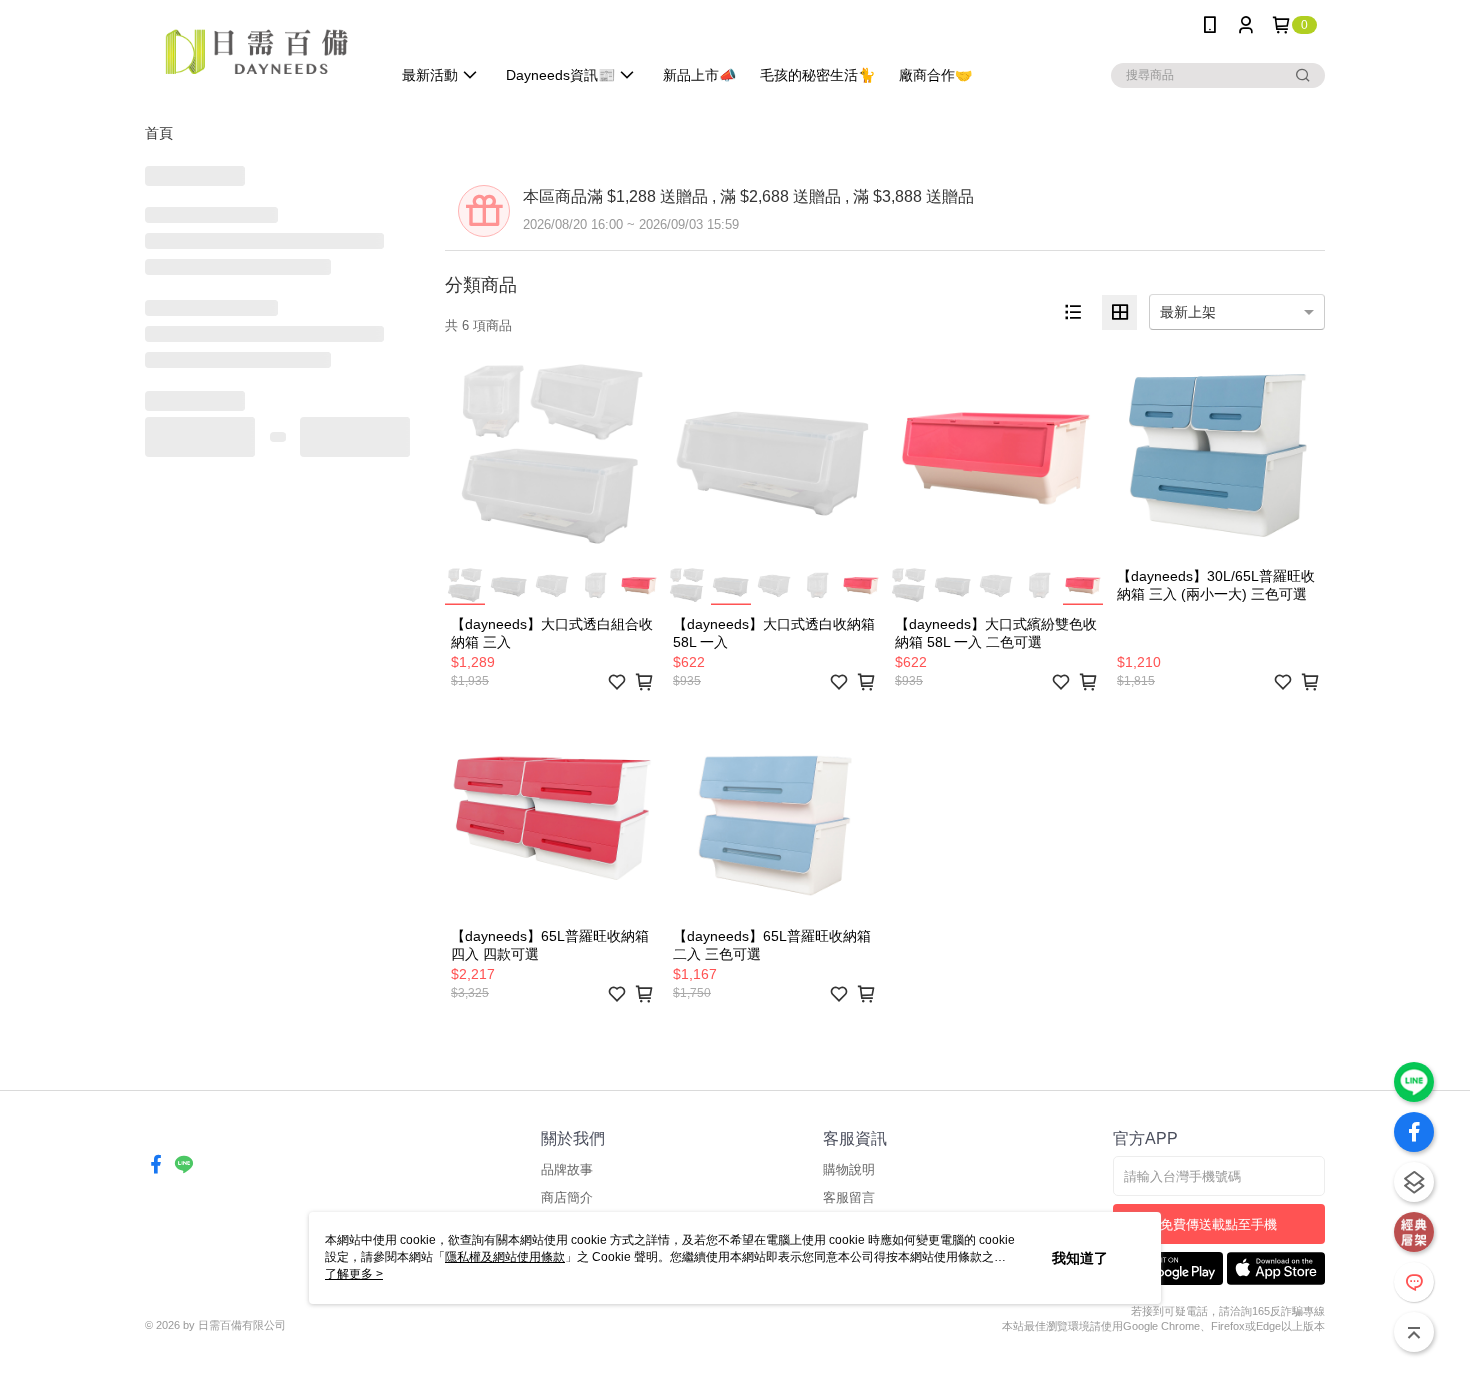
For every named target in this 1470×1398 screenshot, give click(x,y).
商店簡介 (567, 1197)
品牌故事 (567, 1169)
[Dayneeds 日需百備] (256, 52)
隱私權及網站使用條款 (505, 1257)
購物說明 (849, 1169)
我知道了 (1080, 1258)
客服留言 (849, 1197)
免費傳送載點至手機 (1218, 1224)
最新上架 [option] (1188, 312)
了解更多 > (354, 1274)
